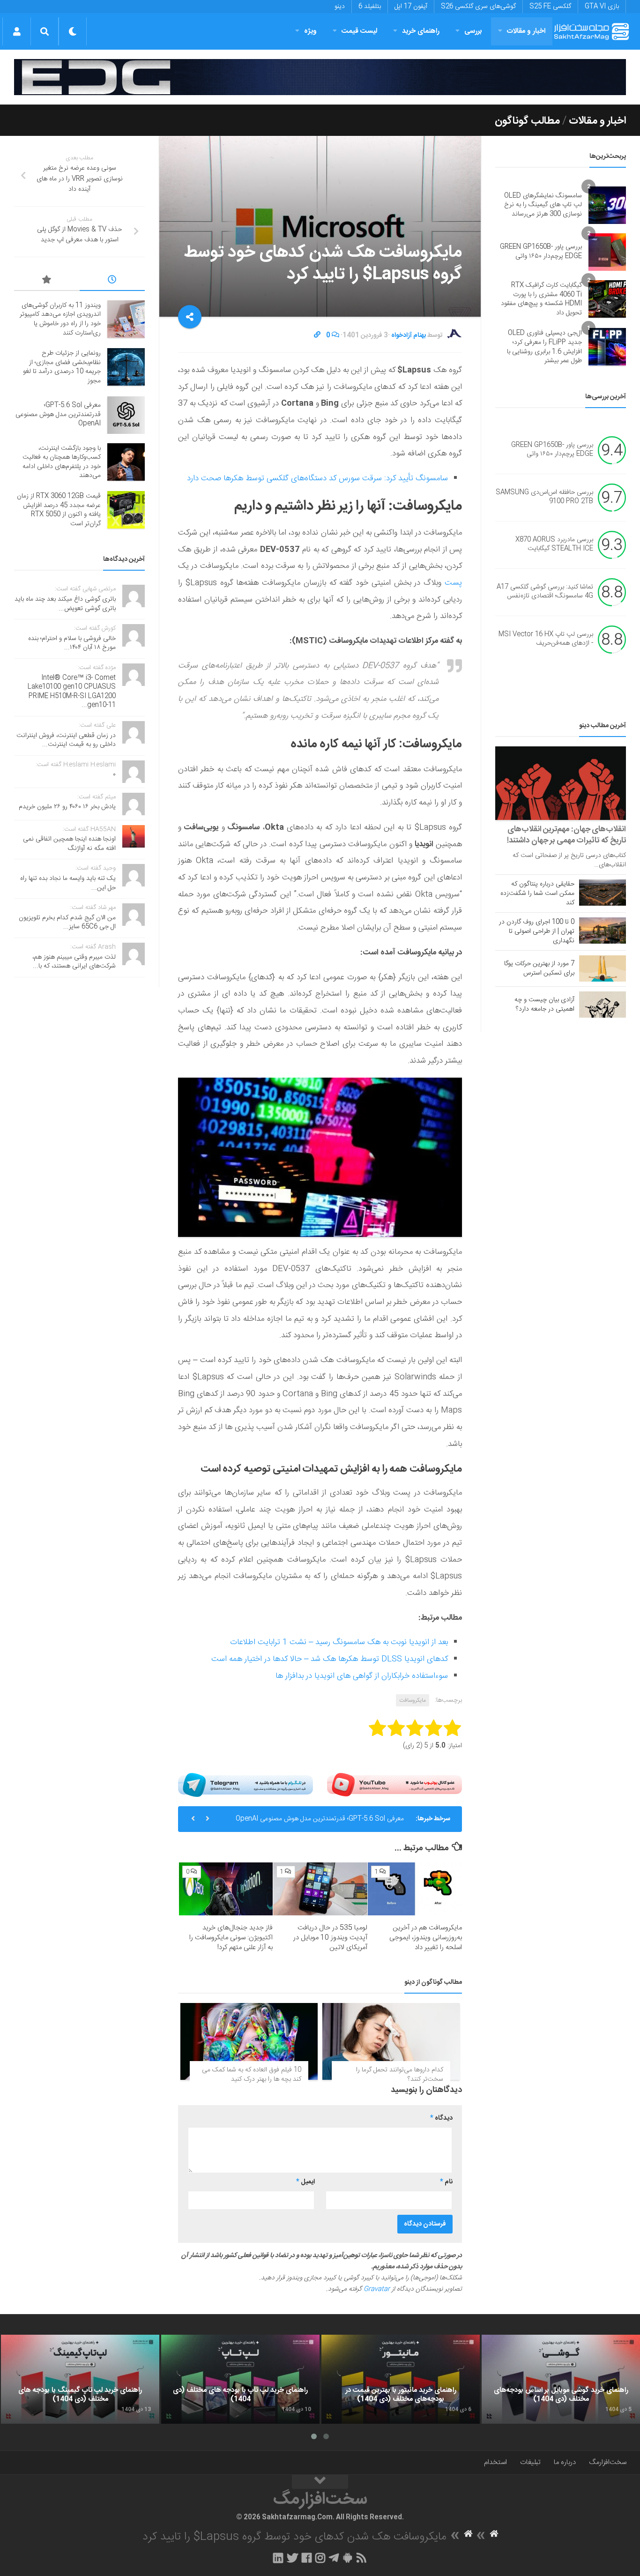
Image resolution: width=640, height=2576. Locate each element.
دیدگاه (441, 2118)
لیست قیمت (359, 31)
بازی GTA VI (602, 7)
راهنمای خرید (421, 31)
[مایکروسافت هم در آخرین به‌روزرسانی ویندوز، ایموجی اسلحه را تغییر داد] (415, 1889)
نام (446, 2182)
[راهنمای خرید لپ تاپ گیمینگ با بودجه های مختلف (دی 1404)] (80, 2379)
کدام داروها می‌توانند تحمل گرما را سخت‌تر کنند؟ (400, 2075)
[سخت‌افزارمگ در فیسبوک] (307, 2558)
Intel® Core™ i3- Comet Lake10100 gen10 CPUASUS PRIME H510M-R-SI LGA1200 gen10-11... (72, 692)
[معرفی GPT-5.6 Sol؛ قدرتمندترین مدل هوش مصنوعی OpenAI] (126, 415)
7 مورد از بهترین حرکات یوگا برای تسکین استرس (539, 968)
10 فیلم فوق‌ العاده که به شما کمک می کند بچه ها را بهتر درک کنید (252, 2075)
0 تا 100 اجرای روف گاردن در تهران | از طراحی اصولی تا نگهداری (537, 931)
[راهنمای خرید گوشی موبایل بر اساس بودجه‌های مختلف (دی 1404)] (561, 2379)
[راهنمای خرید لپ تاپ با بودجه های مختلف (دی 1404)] (240, 2379)
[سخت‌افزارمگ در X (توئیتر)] (292, 2558)
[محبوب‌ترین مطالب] (47, 281)
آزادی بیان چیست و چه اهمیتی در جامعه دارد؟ (544, 1005)
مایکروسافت (413, 1700)
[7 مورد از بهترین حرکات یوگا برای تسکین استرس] (603, 968)
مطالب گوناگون (527, 121)
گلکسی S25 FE (550, 7)
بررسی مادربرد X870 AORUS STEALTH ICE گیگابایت (554, 544)
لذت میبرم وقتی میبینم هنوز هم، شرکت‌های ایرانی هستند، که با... (74, 962)
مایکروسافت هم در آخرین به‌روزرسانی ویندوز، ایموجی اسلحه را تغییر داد (426, 1938)
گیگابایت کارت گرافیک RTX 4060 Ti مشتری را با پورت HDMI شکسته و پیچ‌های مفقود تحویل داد (541, 299)
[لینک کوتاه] (317, 335)
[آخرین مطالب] (112, 281)
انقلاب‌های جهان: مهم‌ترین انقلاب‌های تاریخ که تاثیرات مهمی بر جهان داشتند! (566, 835)
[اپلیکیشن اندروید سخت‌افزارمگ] (347, 2558)
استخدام (495, 2462)
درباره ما (565, 2462)
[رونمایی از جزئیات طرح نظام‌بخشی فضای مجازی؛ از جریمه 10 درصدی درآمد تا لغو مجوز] (126, 367)
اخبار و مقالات (526, 31)
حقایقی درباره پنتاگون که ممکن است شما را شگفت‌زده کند (537, 893)
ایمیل (305, 2182)
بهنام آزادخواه (409, 335)
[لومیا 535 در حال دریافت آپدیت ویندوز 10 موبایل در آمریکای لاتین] (320, 1889)
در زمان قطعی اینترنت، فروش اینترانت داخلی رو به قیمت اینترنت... (66, 740)
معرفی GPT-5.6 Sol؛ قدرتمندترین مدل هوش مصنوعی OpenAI (320, 1819)
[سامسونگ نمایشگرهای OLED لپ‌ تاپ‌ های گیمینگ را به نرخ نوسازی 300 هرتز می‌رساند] (607, 205)
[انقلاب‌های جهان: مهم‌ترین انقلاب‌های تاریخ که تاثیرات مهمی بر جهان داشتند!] (561, 783)
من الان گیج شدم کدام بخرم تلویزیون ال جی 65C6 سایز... (67, 923)
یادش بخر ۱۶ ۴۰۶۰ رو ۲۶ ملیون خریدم (67, 807)
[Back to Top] (320, 2482)
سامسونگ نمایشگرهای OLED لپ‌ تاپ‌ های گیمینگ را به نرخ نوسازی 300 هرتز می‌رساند (543, 205)
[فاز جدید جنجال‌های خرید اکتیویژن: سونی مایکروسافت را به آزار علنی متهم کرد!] (226, 1889)
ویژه (310, 31)
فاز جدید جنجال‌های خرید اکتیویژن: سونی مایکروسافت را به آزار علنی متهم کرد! (231, 1938)
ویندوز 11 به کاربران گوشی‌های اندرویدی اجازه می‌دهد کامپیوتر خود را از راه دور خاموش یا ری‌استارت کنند (60, 319)
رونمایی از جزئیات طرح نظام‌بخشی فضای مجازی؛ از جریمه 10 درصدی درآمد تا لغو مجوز (62, 367)
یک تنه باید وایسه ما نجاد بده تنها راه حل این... (68, 883)
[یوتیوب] (394, 1785)
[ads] (320, 77)
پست (452, 583)
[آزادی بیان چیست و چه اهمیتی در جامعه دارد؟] (603, 1005)
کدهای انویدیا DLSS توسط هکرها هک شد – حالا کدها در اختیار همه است (330, 1659)
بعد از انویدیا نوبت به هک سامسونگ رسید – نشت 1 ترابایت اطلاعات (339, 1642)
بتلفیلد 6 (370, 7)
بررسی (473, 31)
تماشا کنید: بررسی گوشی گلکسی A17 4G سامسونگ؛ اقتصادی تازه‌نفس (545, 592)
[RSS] (362, 2558)
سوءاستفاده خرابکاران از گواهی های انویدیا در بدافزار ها (362, 1676)
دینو (340, 7)
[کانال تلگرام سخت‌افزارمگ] (334, 2558)
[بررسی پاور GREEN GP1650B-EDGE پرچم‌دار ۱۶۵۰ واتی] (607, 252)
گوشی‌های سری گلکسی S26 (478, 7)
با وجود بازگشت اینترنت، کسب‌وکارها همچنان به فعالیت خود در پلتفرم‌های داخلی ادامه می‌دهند (62, 462)
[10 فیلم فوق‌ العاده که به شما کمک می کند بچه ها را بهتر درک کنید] (249, 2042)
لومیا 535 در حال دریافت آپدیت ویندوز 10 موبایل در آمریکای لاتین (330, 1938)
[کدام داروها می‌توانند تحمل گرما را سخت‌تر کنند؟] (391, 2042)
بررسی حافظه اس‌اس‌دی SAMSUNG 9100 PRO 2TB (544, 497)
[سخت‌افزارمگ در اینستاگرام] (320, 2558)
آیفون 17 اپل (411, 7)
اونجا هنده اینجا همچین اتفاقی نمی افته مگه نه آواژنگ (69, 844)
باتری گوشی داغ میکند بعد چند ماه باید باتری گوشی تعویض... (65, 604)
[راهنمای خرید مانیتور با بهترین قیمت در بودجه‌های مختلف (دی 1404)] (401, 2379)
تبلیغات (530, 2462)
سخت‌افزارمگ (608, 2462)
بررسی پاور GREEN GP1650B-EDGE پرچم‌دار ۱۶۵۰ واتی (541, 252)
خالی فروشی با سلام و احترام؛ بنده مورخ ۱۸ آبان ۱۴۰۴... (72, 643)
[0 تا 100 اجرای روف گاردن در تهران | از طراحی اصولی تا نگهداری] (603, 931)
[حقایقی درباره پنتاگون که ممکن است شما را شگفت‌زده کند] (603, 893)
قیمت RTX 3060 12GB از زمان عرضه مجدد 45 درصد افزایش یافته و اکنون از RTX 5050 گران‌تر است (59, 510)
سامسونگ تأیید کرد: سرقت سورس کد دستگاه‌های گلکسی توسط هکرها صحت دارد (317, 478)
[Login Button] (17, 31)
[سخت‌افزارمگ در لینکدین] (278, 2558)
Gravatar (377, 2289)
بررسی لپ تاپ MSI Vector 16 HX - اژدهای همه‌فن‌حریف (546, 639)
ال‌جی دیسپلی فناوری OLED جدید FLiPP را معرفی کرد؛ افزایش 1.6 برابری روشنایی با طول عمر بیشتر (544, 347)
